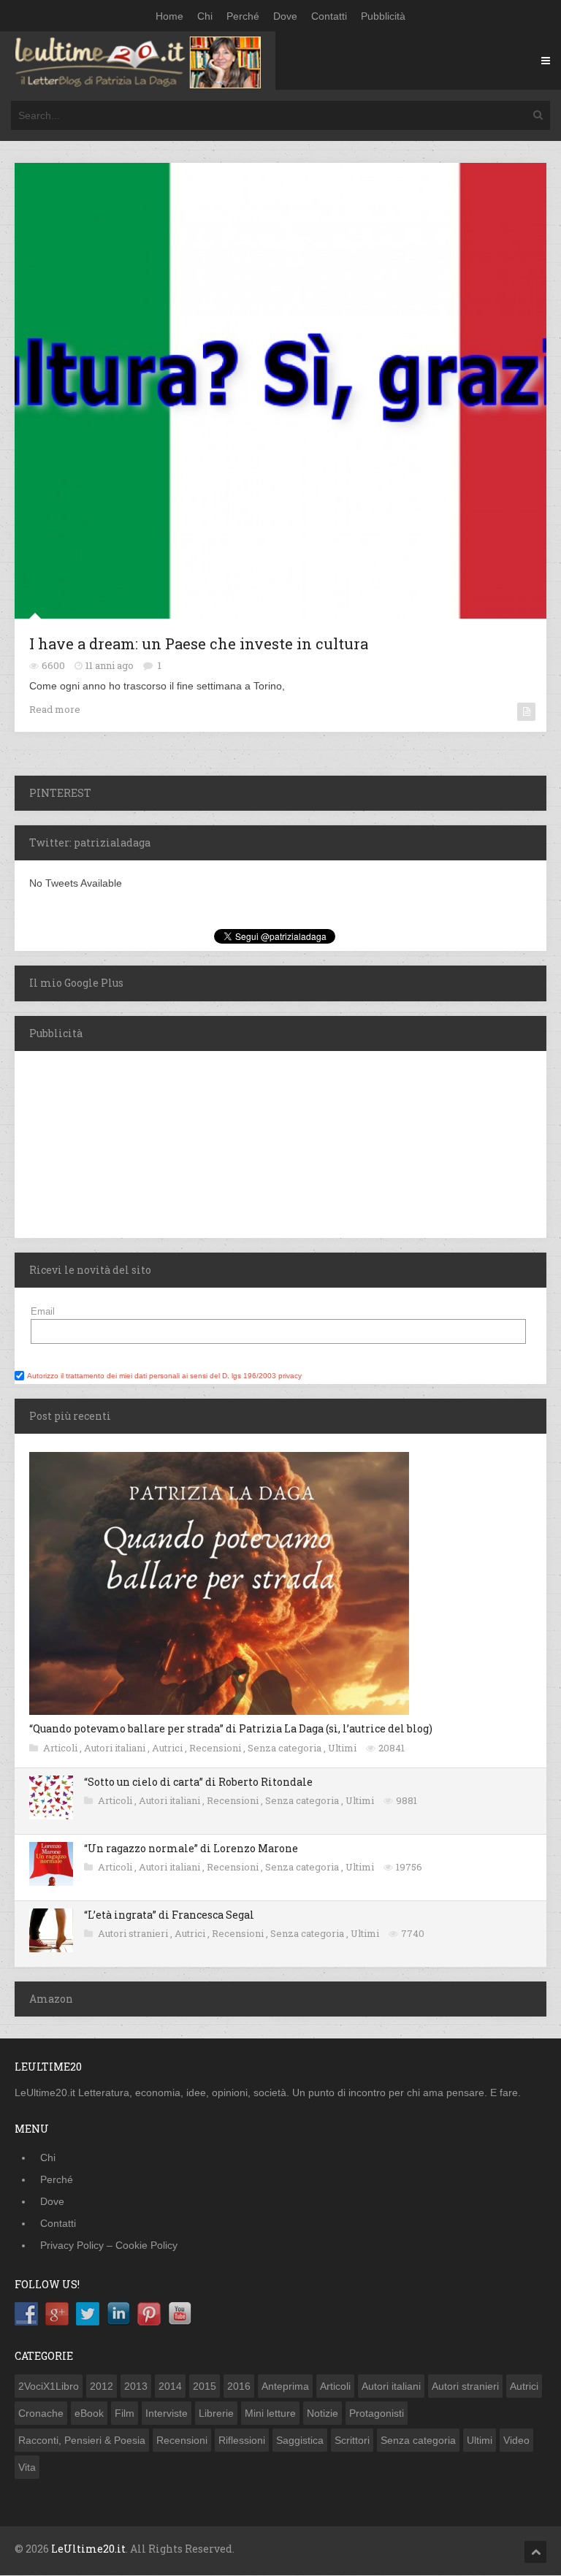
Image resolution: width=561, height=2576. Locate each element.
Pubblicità (383, 16)
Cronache (41, 2413)
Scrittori (352, 2440)
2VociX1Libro (49, 2386)
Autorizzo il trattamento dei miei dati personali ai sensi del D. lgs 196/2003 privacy (164, 1376)
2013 (136, 2386)
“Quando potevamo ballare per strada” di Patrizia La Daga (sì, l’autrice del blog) (231, 1728)
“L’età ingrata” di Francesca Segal (169, 1915)
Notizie (323, 2413)
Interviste (167, 2413)
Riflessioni (242, 2440)
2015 (205, 2386)
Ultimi (343, 1748)
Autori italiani (116, 1748)
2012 (102, 2386)
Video (516, 2440)
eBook (89, 2413)
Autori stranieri (134, 1933)
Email (43, 1311)
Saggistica (300, 2440)
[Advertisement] (106, 1142)
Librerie (216, 2413)
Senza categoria (286, 1748)
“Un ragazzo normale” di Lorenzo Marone (191, 1848)
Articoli (61, 1748)
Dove (285, 16)
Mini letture (270, 2413)
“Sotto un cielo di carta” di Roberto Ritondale (198, 1782)
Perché (243, 16)
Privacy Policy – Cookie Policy (109, 2245)
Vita (27, 2467)
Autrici (168, 1748)
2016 (239, 2386)
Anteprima (285, 2386)
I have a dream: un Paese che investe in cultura (199, 643)
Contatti (329, 16)
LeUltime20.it (88, 2549)
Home (169, 16)
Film (125, 2413)
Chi (205, 16)
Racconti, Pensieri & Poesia (82, 2440)
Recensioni (216, 1748)
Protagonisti (377, 2413)
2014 (170, 2386)
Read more (55, 709)
